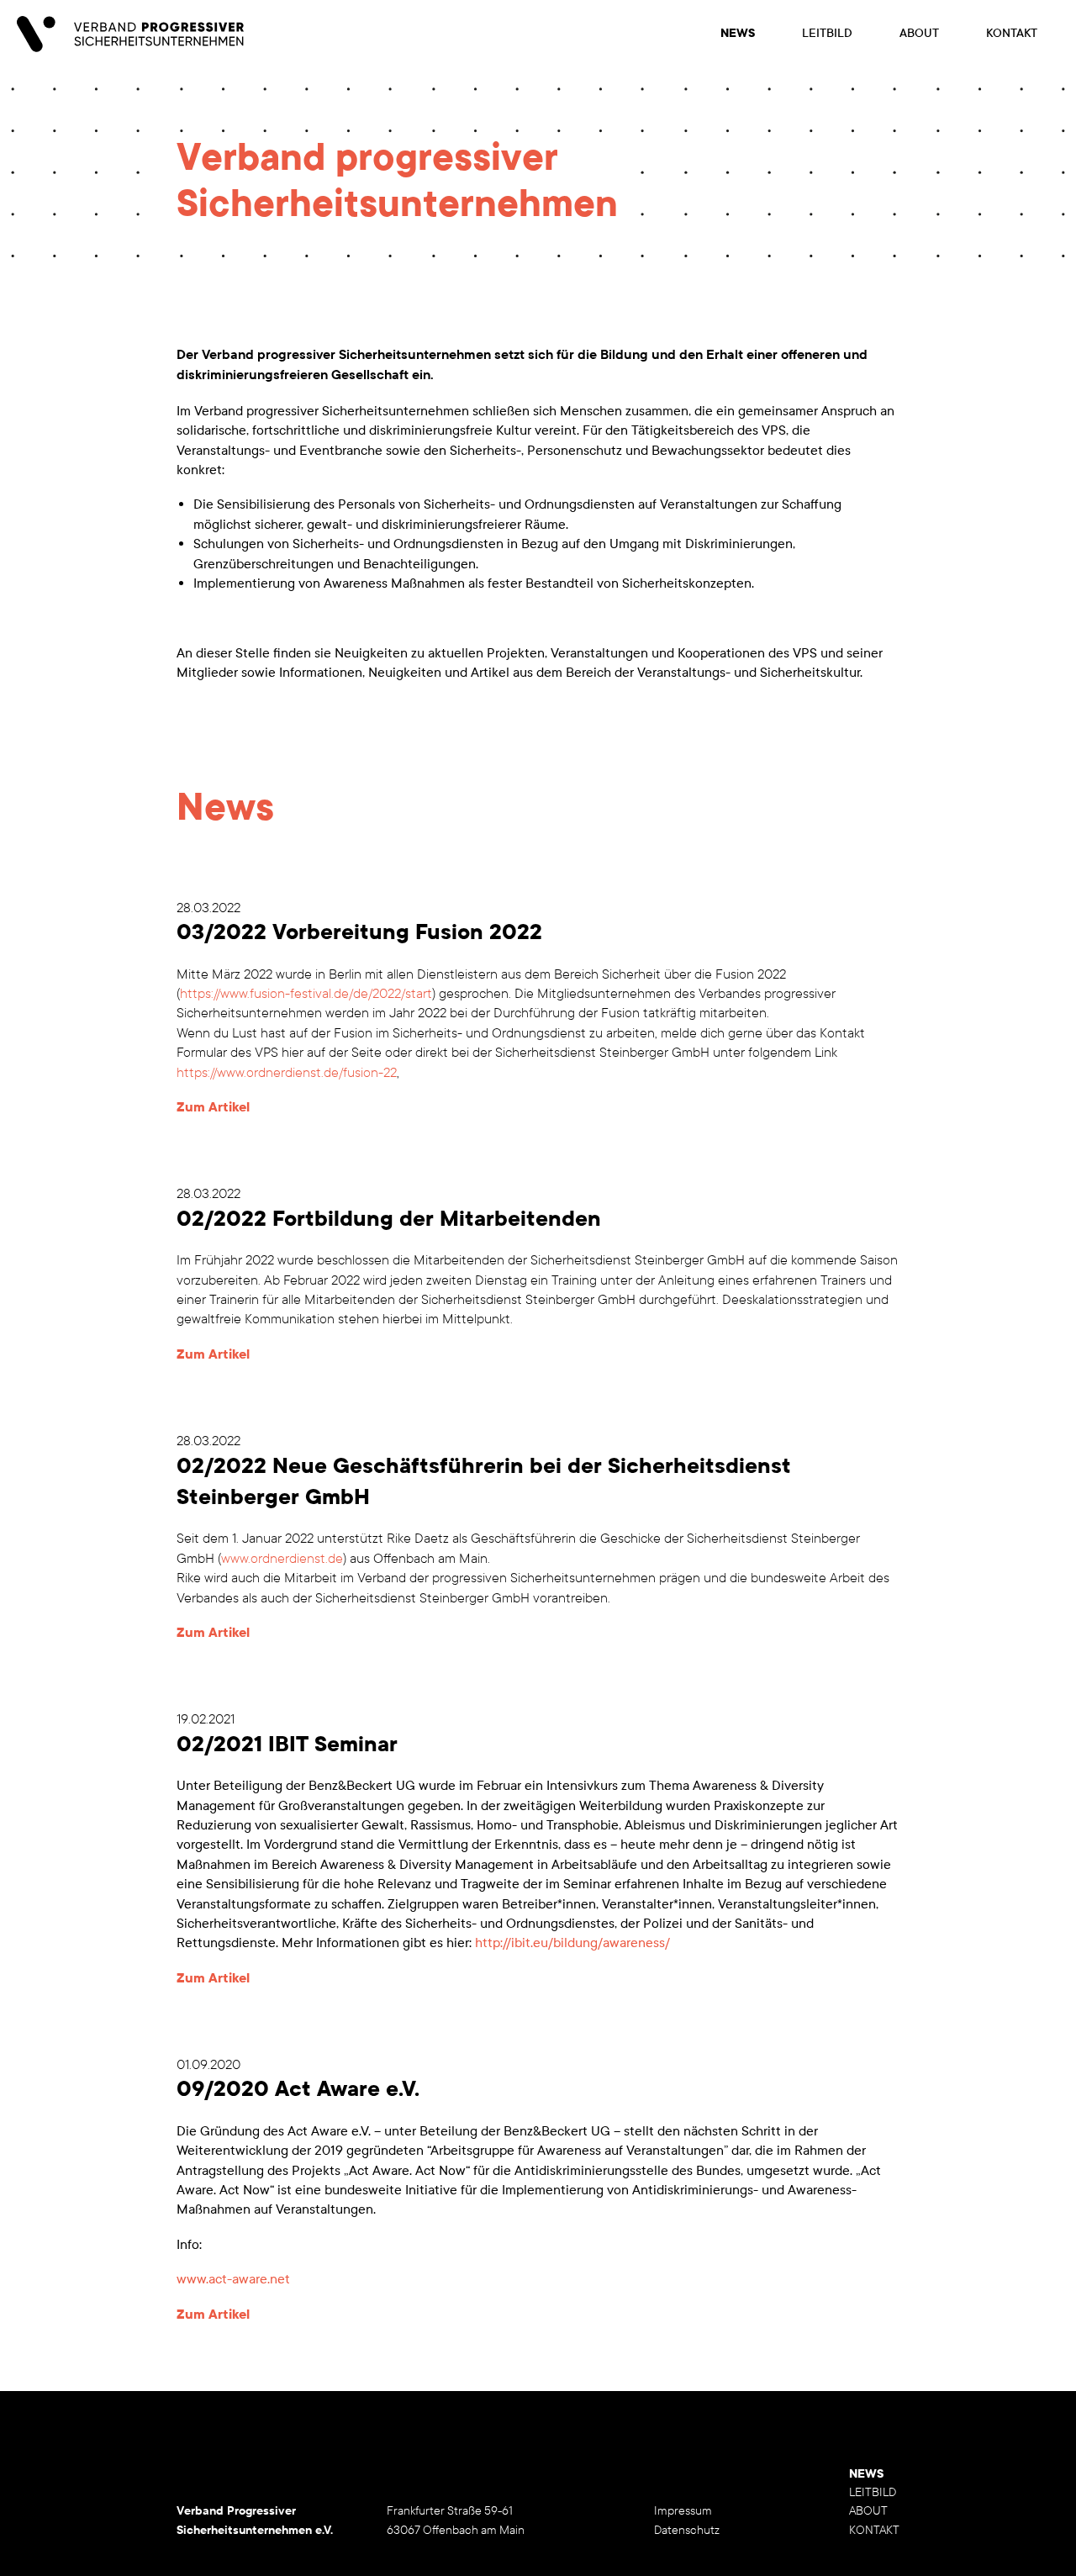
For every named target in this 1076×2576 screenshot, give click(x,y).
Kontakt (1012, 33)
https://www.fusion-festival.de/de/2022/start (306, 993)
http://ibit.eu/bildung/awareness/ (572, 1943)
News (738, 33)
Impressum (683, 2511)
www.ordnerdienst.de (282, 1558)
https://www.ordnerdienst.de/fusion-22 (287, 1072)
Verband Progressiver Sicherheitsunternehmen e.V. (130, 34)
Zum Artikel (213, 1107)
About (919, 33)
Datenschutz (687, 2530)
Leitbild (827, 33)
